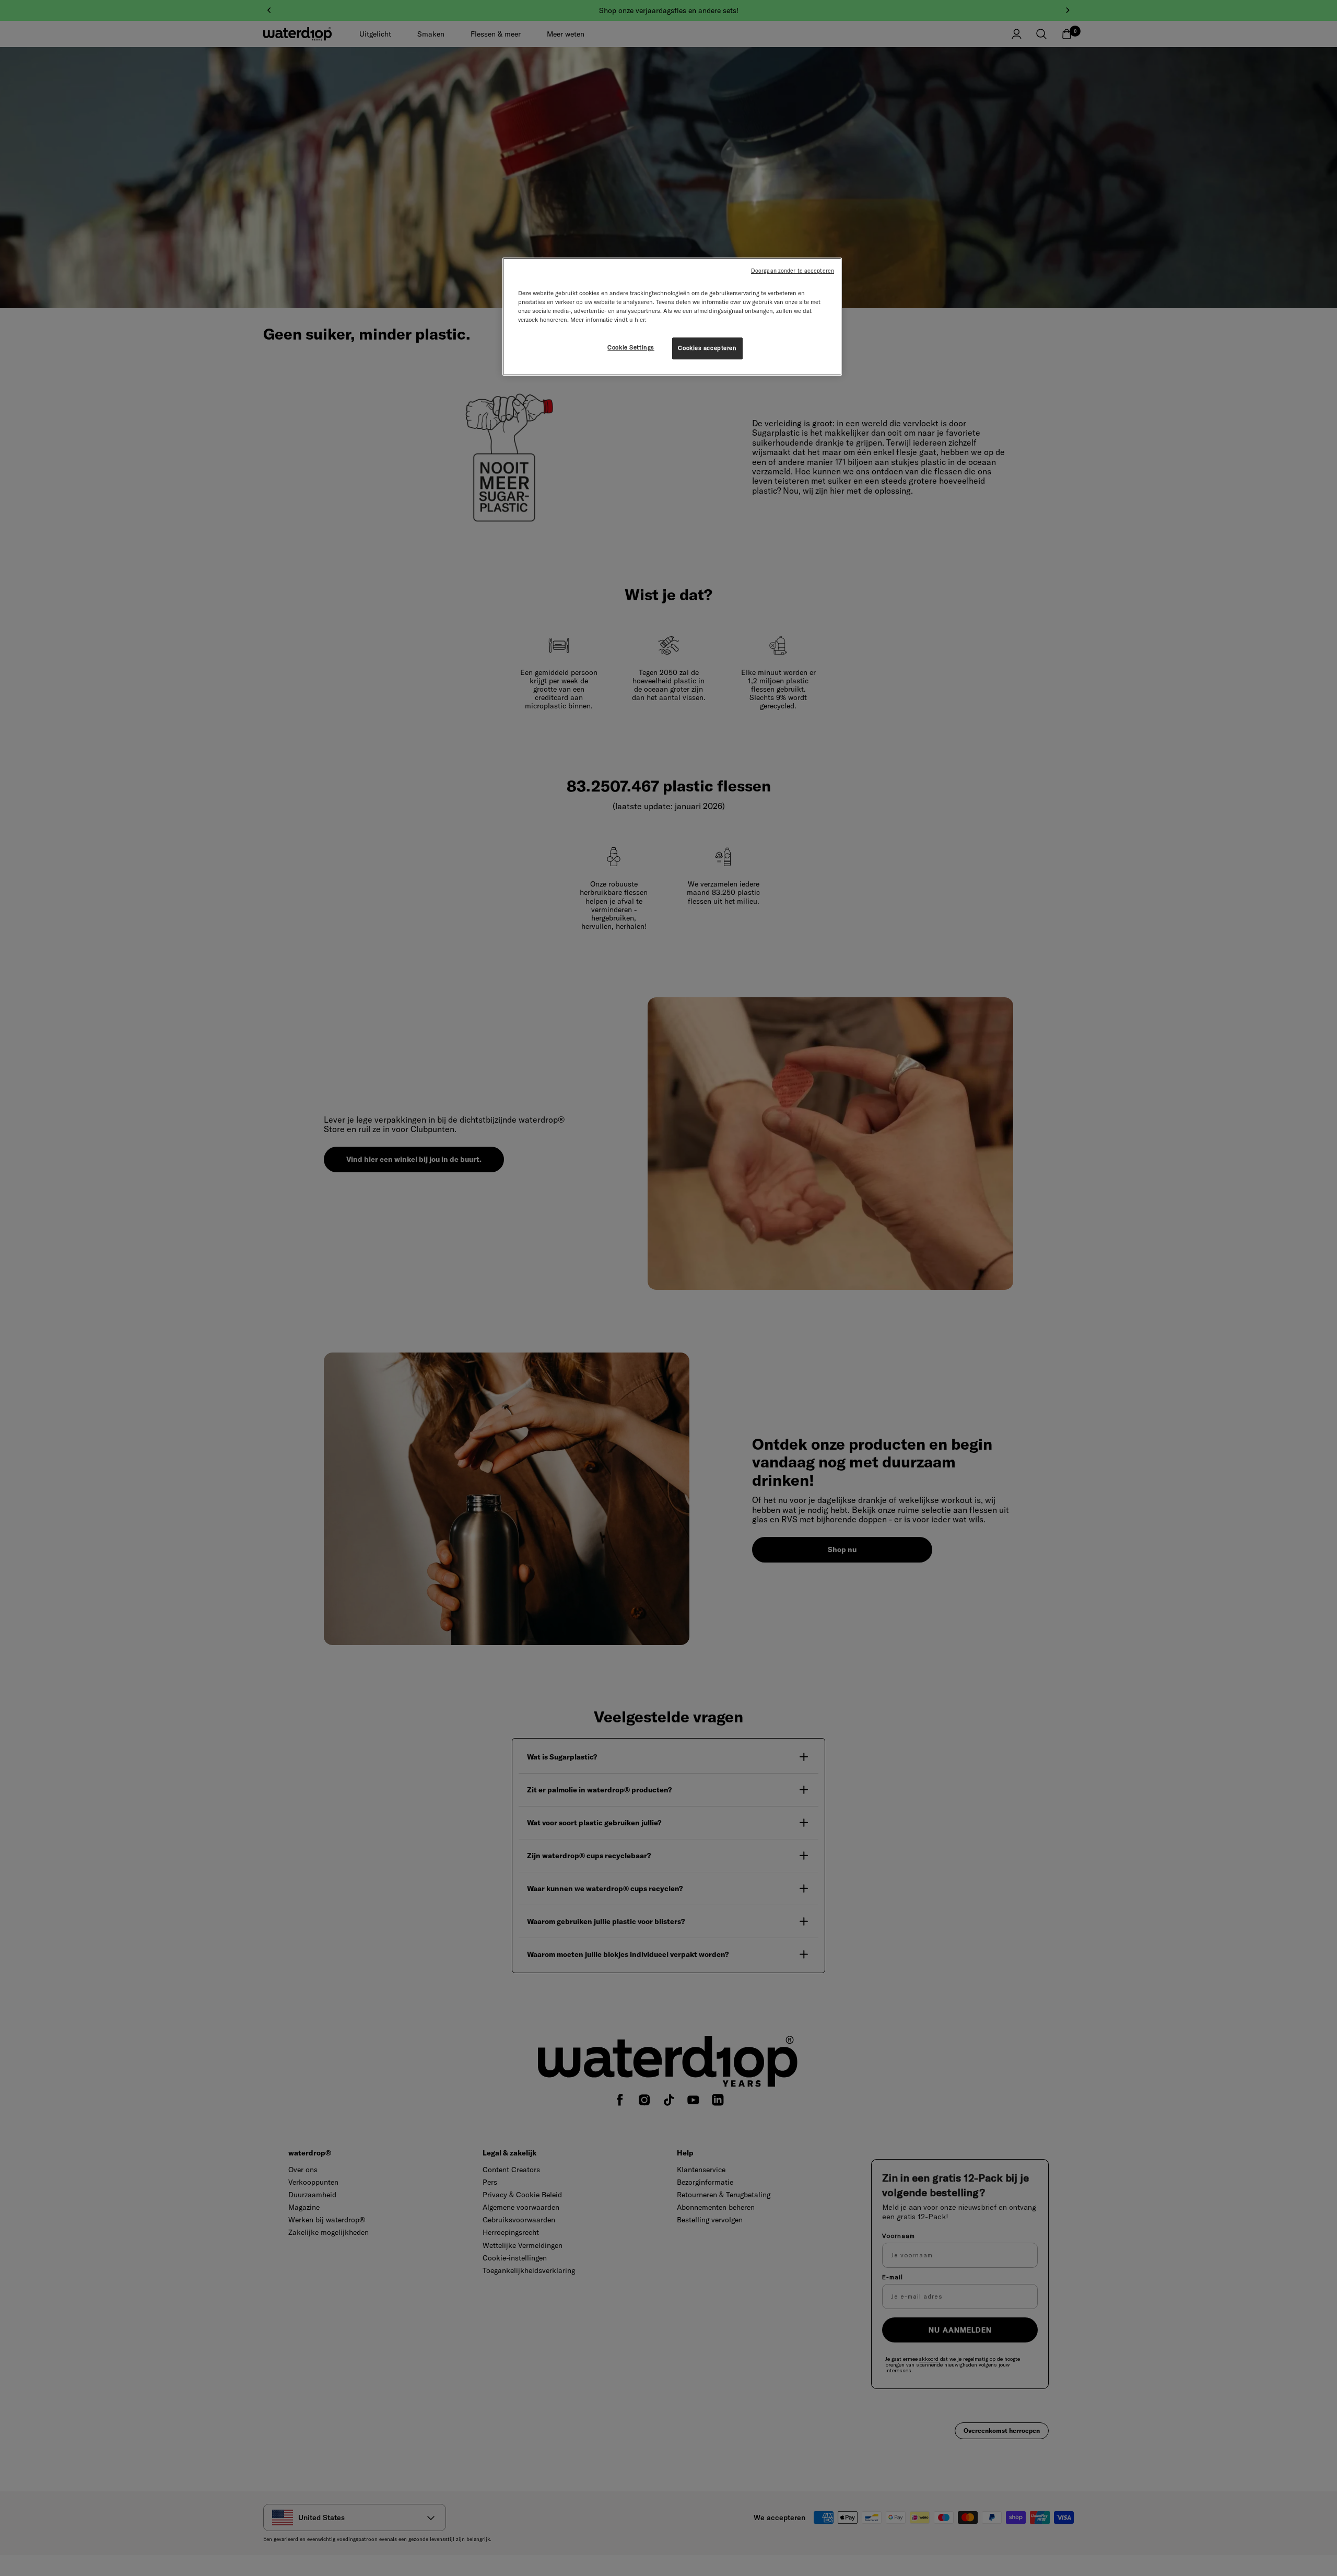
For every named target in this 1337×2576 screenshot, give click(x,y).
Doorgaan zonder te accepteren (793, 271)
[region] (672, 317)
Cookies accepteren (707, 348)
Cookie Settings (631, 347)
